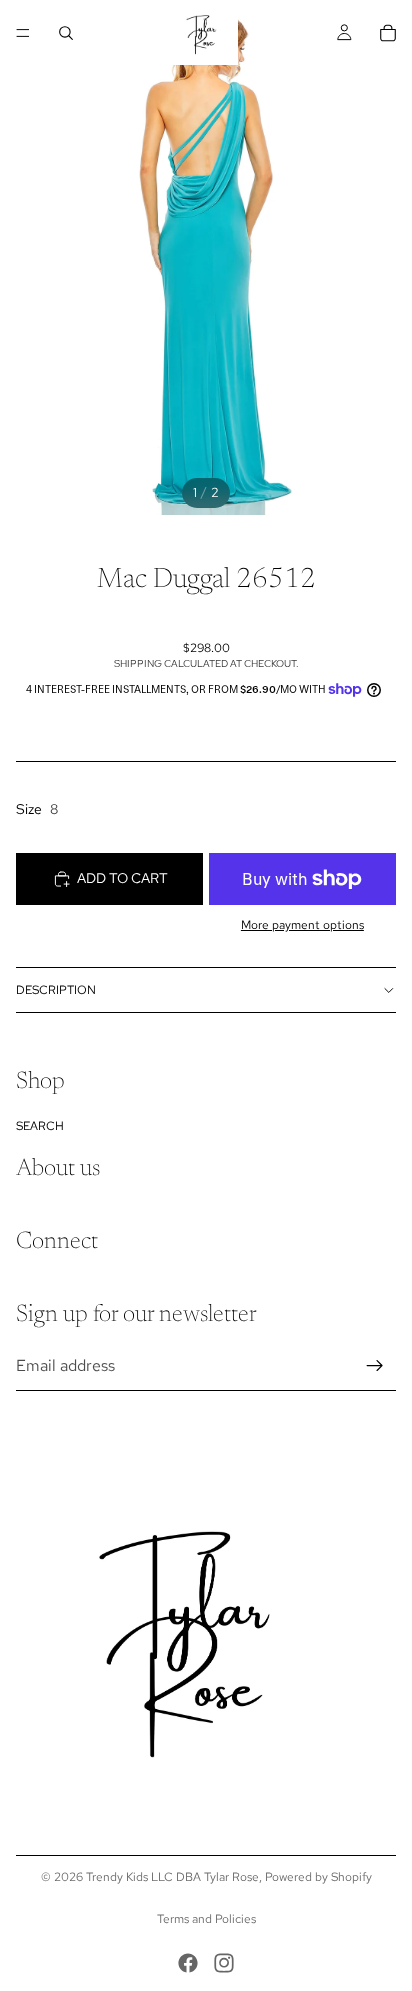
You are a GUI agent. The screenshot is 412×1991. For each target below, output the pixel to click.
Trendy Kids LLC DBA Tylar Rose (172, 1877)
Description (56, 990)
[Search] (66, 33)
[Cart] (388, 33)
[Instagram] (224, 1963)
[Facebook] (188, 1963)
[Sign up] (375, 1366)
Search (40, 1126)
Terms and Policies (206, 1919)
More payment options (302, 925)
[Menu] (23, 33)
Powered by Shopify (318, 1877)
